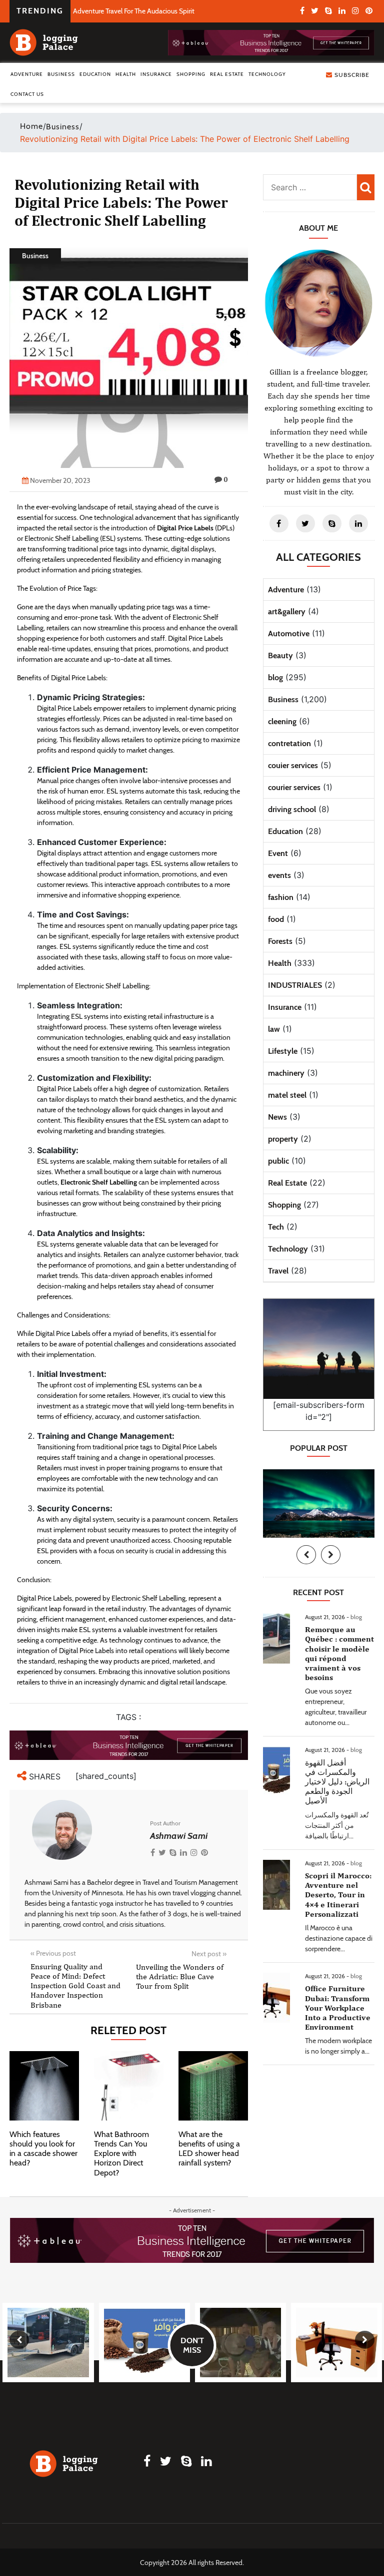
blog (275, 677)
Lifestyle (283, 1051)
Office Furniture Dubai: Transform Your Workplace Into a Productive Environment (338, 2008)
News (277, 1117)
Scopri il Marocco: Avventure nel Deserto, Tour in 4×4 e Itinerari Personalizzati (338, 1895)
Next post (209, 1954)
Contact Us (27, 94)
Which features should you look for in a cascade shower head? (43, 2149)
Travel (278, 1271)
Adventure (27, 74)
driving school (292, 809)
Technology (267, 74)
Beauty (280, 655)
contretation (289, 743)
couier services (293, 765)
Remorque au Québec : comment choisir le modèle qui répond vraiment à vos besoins (339, 1653)
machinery (286, 1073)
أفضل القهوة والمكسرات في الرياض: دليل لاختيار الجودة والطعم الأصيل (337, 1782)
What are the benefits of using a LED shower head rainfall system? (209, 2149)
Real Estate (227, 74)
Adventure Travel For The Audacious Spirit (134, 11)
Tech (276, 1227)
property (283, 1139)
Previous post (53, 1953)
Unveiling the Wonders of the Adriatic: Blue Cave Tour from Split (180, 1976)
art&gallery (287, 612)
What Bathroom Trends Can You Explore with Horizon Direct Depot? (121, 2153)
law (274, 1029)
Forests (280, 941)
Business (61, 74)
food (276, 919)
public (278, 1161)
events (279, 875)
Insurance (156, 74)
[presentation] (306, 1555)
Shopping (191, 74)
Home (31, 126)
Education (95, 74)
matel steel (287, 1095)
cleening (282, 721)
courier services (294, 787)
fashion (281, 897)
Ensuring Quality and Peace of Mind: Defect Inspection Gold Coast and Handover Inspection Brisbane (75, 1986)
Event (278, 853)
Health (126, 74)
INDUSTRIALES (295, 985)
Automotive (289, 634)
